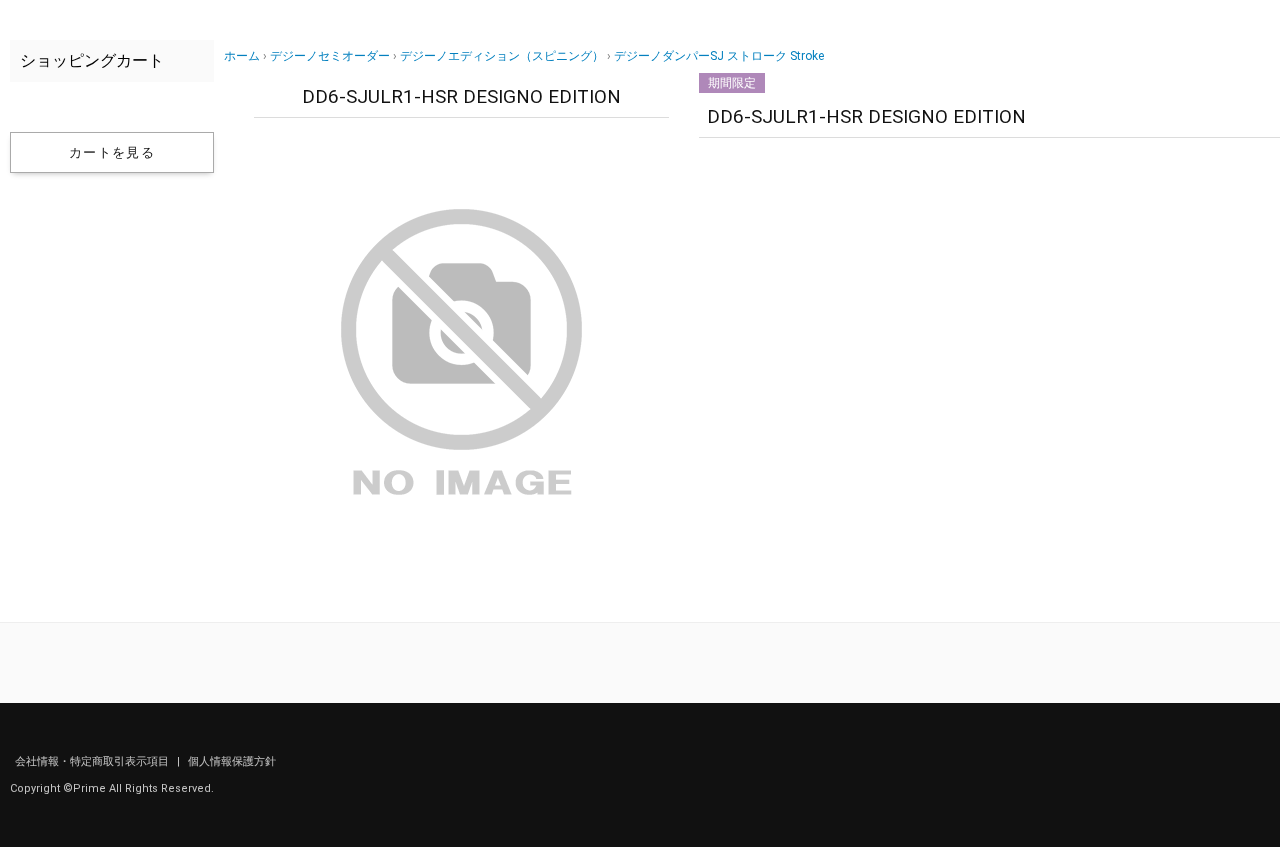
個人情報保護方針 (232, 761)
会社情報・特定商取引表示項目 (93, 761)
